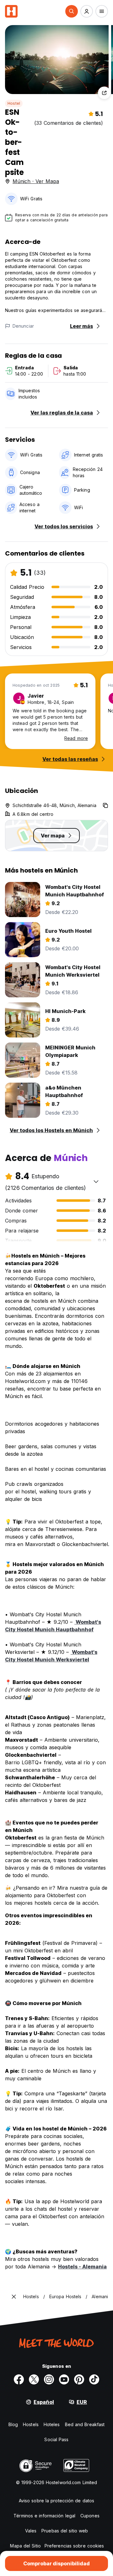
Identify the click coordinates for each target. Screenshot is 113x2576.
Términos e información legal (44, 2516)
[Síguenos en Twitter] (34, 2379)
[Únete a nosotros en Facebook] (19, 2379)
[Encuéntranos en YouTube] (64, 2379)
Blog (13, 2424)
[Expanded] (14, 2297)
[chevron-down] (96, 1181)
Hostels (31, 2424)
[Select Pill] (72, 11)
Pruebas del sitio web (65, 2531)
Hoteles (52, 2424)
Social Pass (56, 2439)
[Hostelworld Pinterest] (79, 2379)
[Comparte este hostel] (104, 93)
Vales (31, 2531)
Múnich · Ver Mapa (36, 181)
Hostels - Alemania (82, 2267)
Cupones (90, 2516)
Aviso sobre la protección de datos (56, 2501)
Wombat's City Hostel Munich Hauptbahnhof (53, 1626)
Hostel (14, 103)
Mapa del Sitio (25, 2546)
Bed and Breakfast (85, 2424)
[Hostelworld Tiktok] (94, 2379)
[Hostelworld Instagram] (49, 2379)
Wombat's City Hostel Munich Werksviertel (51, 1656)
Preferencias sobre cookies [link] (74, 2546)
